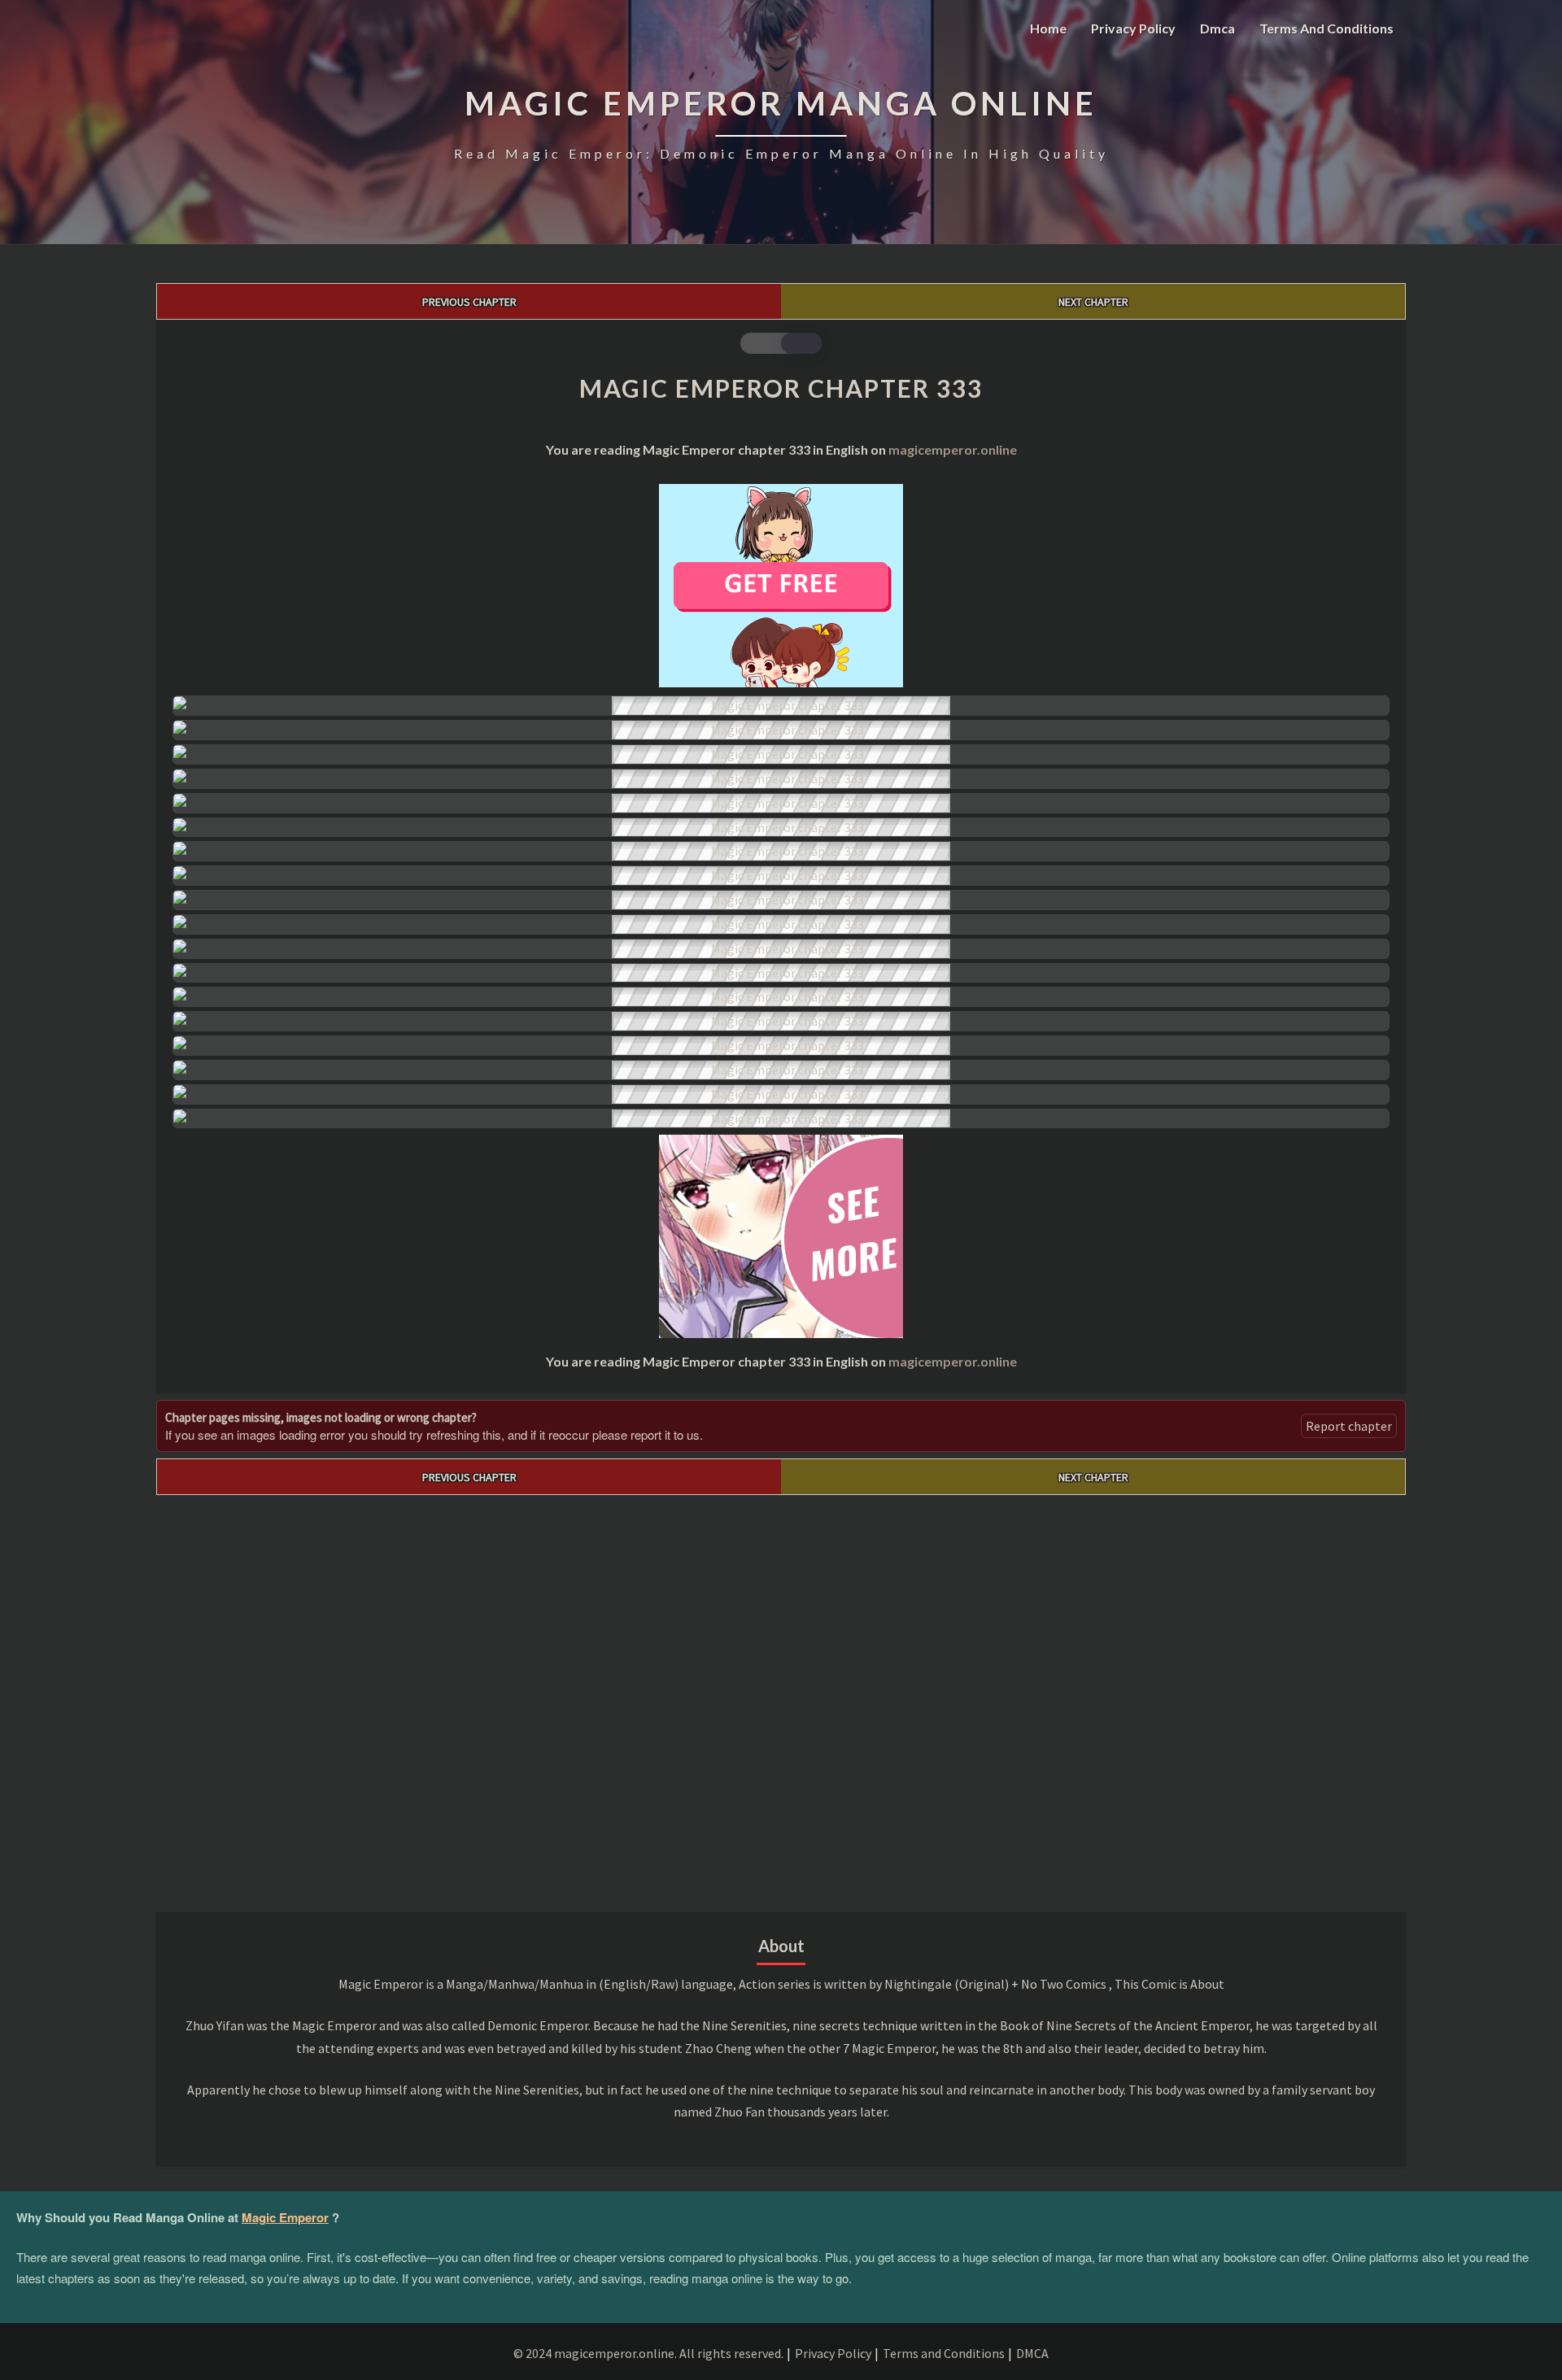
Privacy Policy (1133, 28)
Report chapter (1349, 1426)
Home (1048, 28)
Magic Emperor (285, 2217)
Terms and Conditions (1326, 28)
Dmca (1217, 28)
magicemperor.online (953, 449)
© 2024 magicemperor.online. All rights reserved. (648, 2353)
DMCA (1032, 2353)
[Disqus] (781, 1698)
